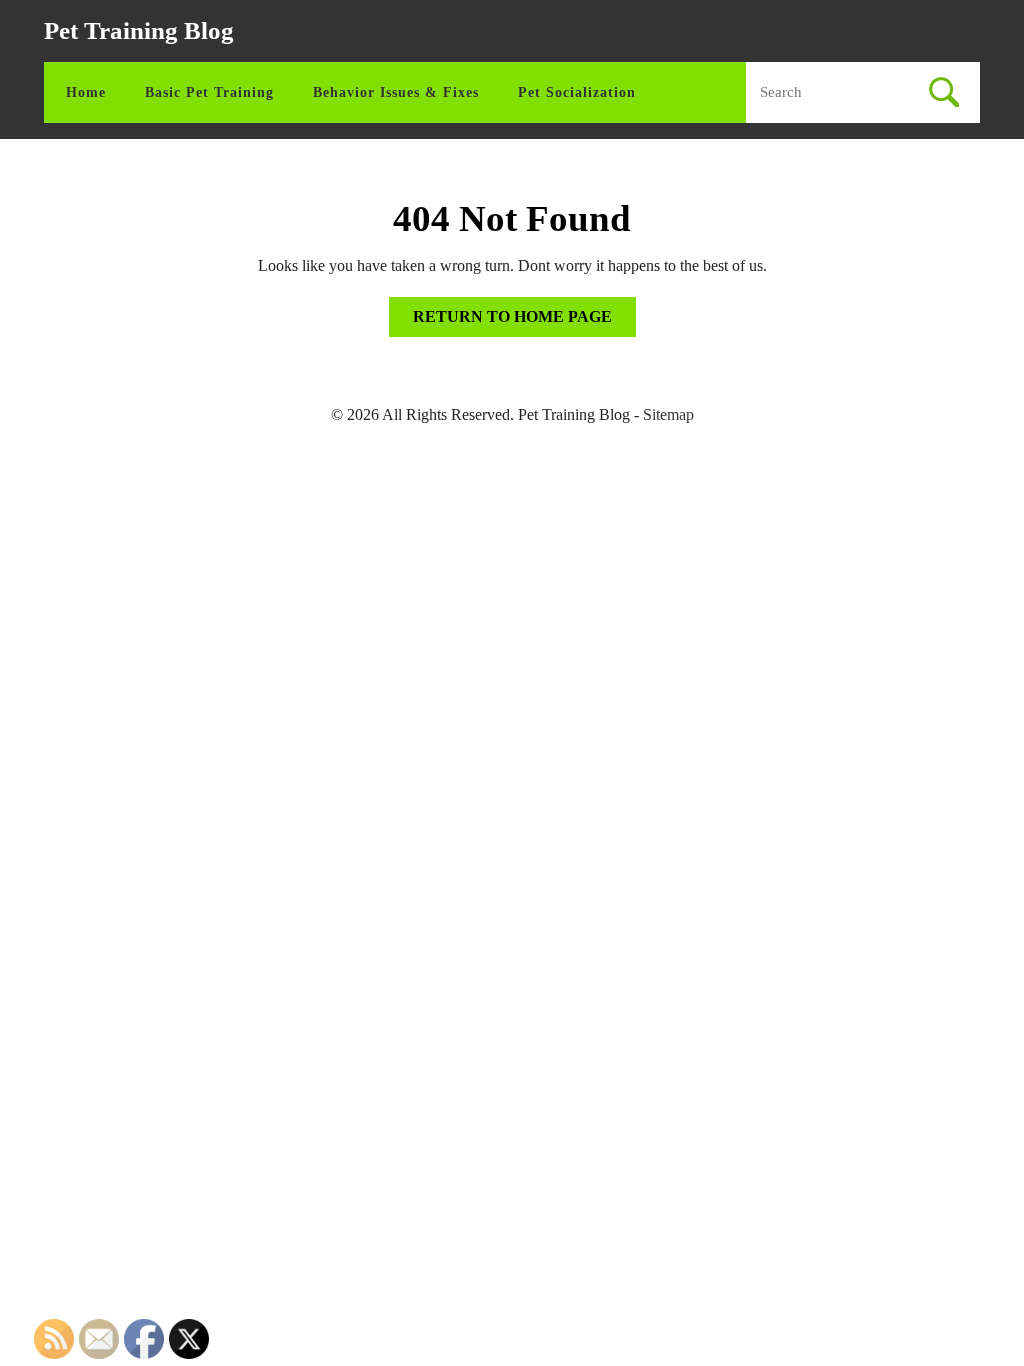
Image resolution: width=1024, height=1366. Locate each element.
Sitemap (668, 414)
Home (86, 92)
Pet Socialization (577, 92)
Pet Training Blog (139, 30)
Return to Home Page (524, 322)
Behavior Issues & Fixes (396, 92)
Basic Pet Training (209, 92)
